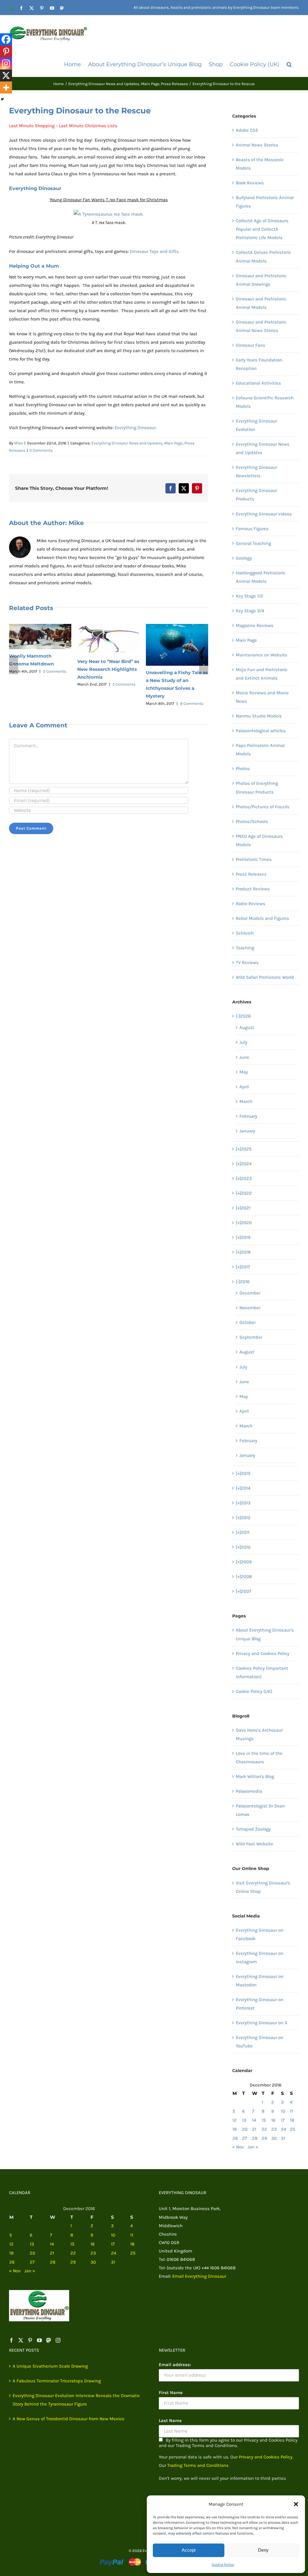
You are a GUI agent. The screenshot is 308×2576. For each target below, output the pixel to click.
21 (254, 2129)
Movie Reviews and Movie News (262, 697)
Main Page (173, 443)
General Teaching (253, 543)
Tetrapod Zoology (253, 1829)
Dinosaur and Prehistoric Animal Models (261, 303)
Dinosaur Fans (251, 345)
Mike (18, 443)
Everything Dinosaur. (136, 428)
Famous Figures (252, 529)
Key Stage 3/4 (250, 611)
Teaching (245, 948)
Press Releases (251, 874)
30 (274, 2138)
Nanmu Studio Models (259, 716)
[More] (6, 88)
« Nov (238, 2147)
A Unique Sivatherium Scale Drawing (50, 2366)
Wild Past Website (254, 1844)
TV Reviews (247, 963)
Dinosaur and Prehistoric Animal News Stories (261, 326)
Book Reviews (250, 183)
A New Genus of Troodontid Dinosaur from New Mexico (68, 2419)
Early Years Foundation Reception (259, 364)
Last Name (170, 2421)
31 (283, 2138)
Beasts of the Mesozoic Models (260, 164)
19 (235, 2129)
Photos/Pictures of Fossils (263, 807)
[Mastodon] (49, 2340)
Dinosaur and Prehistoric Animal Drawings (261, 280)
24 (283, 2129)
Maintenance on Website (262, 655)
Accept (189, 2550)
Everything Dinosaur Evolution (256, 425)
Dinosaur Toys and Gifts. (155, 251)
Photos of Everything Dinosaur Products (257, 788)
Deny (263, 2550)
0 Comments (41, 450)
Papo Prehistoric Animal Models (260, 750)
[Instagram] (6, 63)
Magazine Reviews (255, 625)
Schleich (245, 933)
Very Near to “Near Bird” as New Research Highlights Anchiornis (177, 669)
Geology (244, 558)
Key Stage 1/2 (249, 596)
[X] (6, 75)
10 (283, 2111)
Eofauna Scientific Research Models (265, 402)
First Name (171, 2393)
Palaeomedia (249, 1791)
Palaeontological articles (261, 731)
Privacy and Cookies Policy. (266, 2457)
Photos (243, 769)
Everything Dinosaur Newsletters (256, 471)
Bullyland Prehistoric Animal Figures (265, 202)
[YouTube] (39, 2340)
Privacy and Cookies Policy (263, 1653)
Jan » (253, 2147)
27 (245, 2138)
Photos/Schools (252, 821)
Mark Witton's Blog (255, 1776)
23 (274, 2129)
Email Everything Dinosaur (199, 2276)
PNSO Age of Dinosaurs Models (259, 840)
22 (264, 2129)
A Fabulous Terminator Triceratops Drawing (57, 2381)
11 (291, 2111)
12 (235, 2120)
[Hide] (2, 99)
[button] (296, 2504)
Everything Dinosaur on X (262, 2023)
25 (293, 2129)
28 (255, 2138)
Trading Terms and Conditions (198, 2465)
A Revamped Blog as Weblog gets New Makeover (33, 662)
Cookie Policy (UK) (254, 1691)
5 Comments (192, 684)
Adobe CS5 (247, 130)
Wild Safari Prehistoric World (265, 977)
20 (245, 2129)
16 (273, 2120)
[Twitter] (21, 2340)
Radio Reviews (251, 904)
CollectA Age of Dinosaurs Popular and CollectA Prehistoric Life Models (262, 229)
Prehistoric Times (254, 859)
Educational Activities (258, 383)
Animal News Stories (257, 145)
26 (235, 2138)
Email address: (175, 2365)
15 (264, 2120)
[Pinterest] (6, 51)
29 (264, 2138)
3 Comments (55, 678)
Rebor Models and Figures (262, 918)
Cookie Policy (223, 2565)
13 (244, 2120)
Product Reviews (253, 889)
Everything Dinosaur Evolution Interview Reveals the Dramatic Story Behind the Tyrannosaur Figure (76, 2400)
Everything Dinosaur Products (256, 495)
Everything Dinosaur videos (264, 514)
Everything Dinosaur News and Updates (127, 443)
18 (292, 2120)
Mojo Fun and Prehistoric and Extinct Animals (262, 674)
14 (254, 2120)
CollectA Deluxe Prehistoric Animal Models (263, 256)
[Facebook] (6, 39)
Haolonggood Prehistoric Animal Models (261, 577)
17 (283, 2120)
